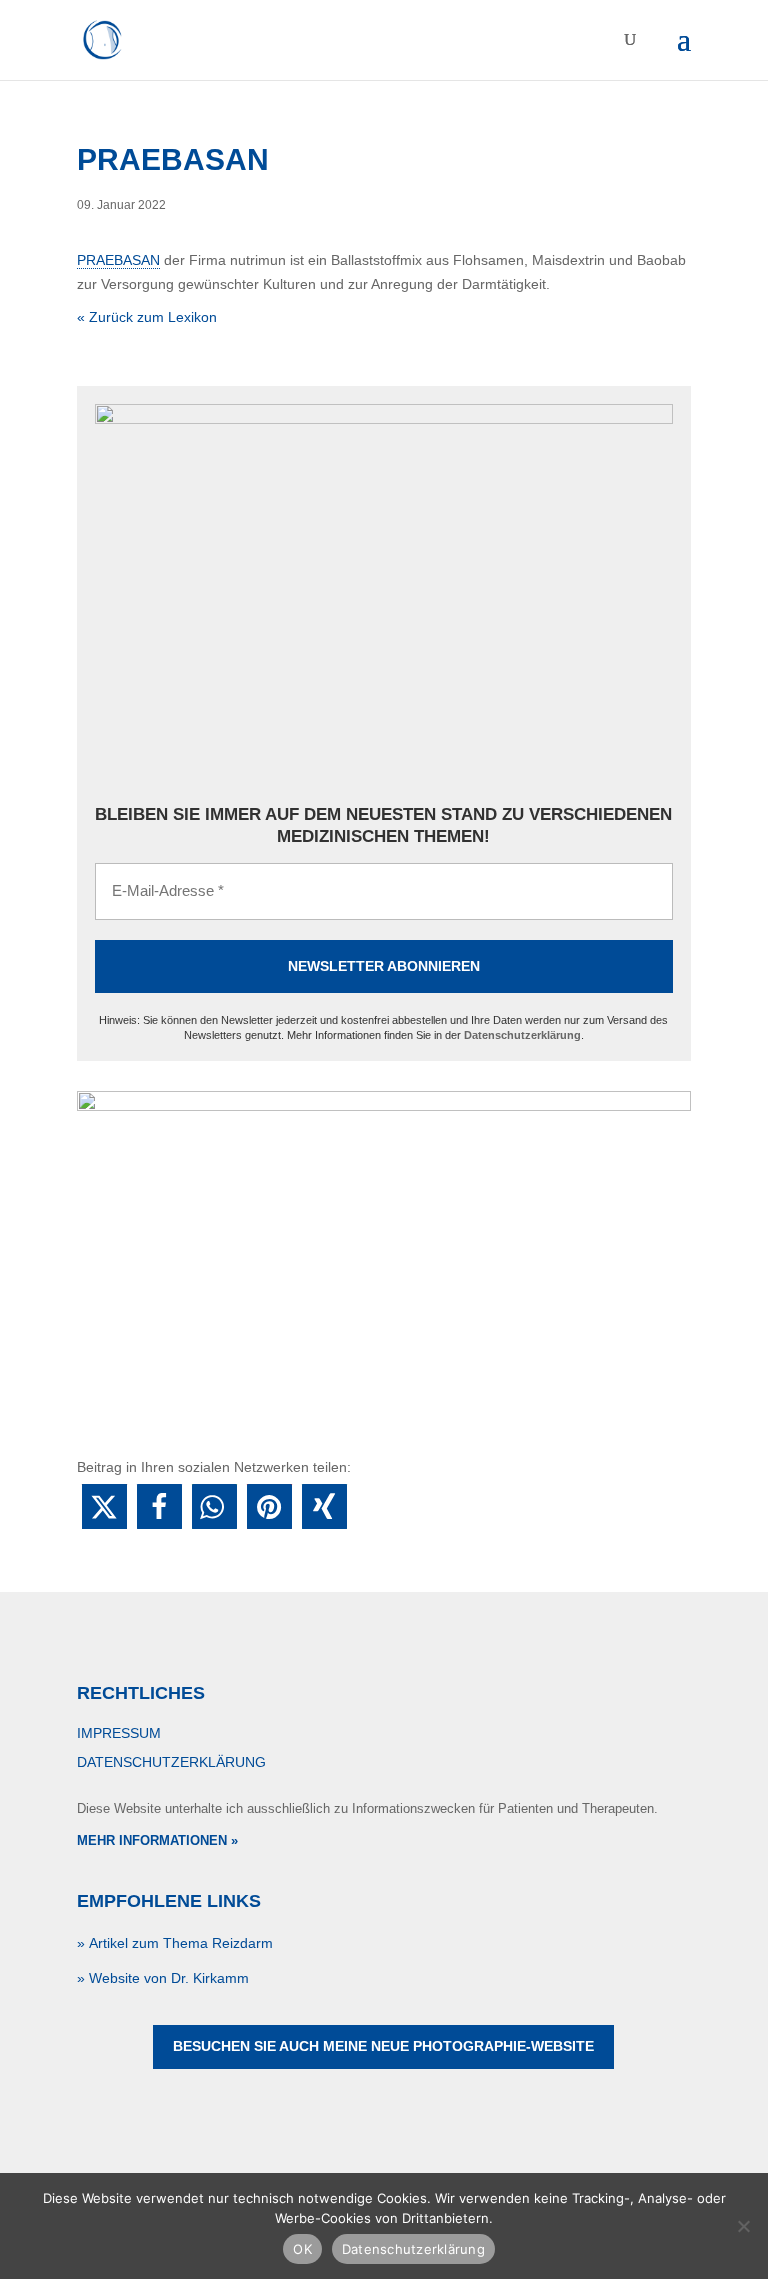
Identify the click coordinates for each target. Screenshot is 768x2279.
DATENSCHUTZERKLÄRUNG (171, 1762)
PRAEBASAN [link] (118, 260)
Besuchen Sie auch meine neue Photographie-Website (383, 2046)
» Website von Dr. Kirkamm (163, 1978)
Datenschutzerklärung (522, 1035)
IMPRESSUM (119, 1733)
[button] (104, 1506)
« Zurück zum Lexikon (147, 317)
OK (302, 2249)
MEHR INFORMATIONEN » (157, 1840)
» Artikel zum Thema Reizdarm (175, 1943)
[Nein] (743, 2226)
